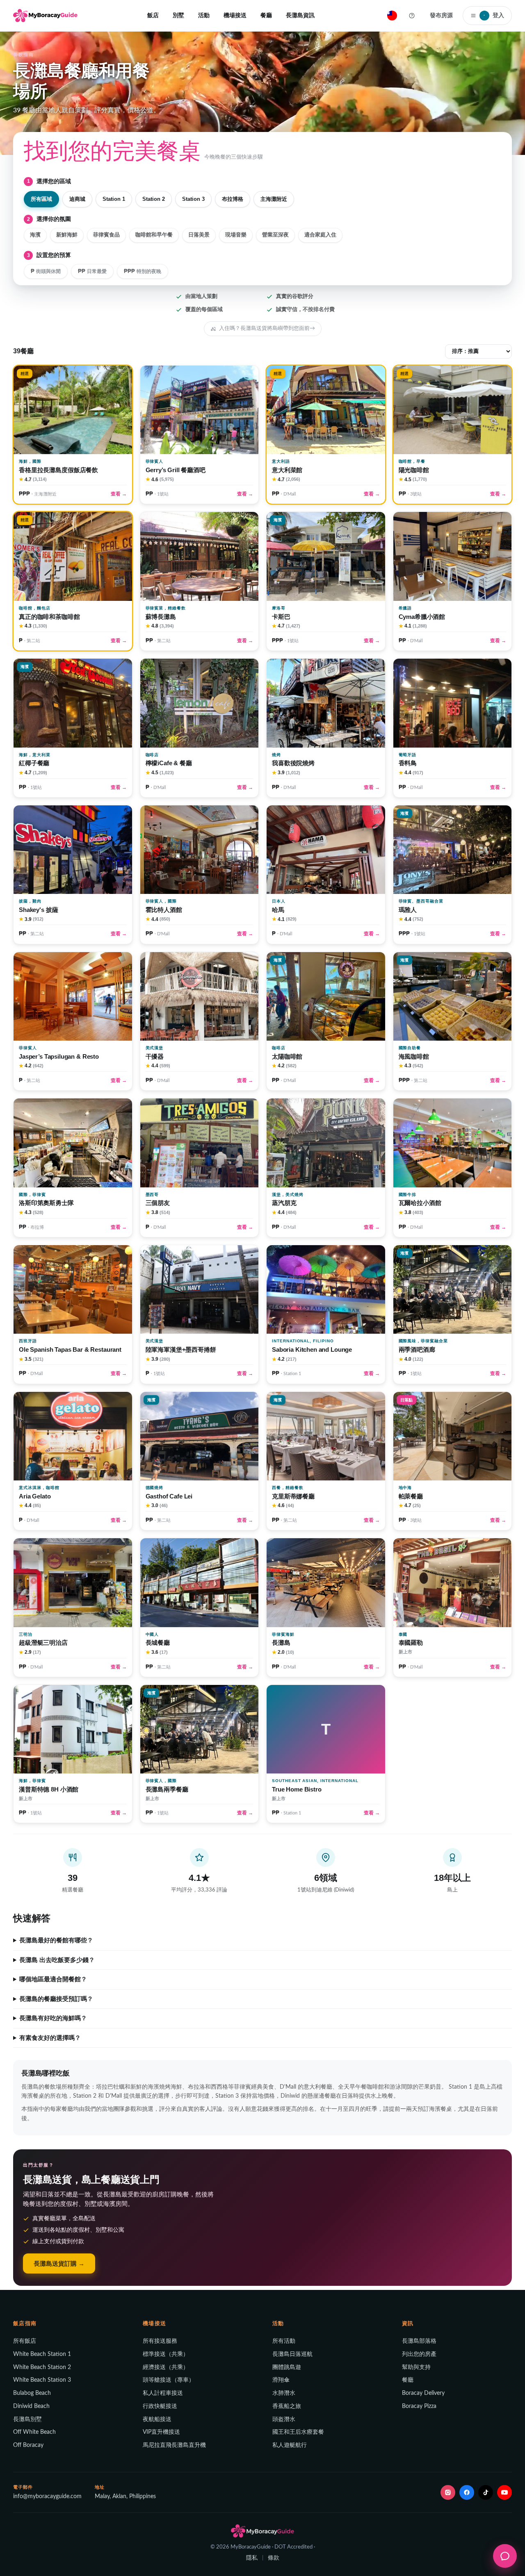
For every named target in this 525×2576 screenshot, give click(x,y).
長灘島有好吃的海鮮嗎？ (53, 2018)
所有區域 (41, 199)
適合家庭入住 (320, 235)
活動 (204, 15)
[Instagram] (448, 2492)
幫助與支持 (416, 2367)
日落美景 (199, 235)
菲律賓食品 (106, 235)
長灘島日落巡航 (292, 2354)
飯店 (153, 15)
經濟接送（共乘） (166, 2367)
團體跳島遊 (287, 2367)
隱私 (252, 2558)
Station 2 (154, 199)
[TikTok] (486, 2492)
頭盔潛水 (284, 2419)
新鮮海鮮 (67, 235)
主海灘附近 (274, 199)
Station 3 (193, 199)
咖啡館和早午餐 (154, 235)
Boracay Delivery (423, 2393)
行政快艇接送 (160, 2406)
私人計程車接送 (163, 2393)
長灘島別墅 (27, 2419)
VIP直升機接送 (161, 2432)
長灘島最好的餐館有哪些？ (56, 1940)
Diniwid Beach (31, 2406)
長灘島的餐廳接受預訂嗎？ (56, 1999)
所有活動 (284, 2341)
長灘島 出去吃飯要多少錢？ (57, 1960)
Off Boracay (28, 2445)
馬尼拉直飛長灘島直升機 (174, 2445)
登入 (494, 15)
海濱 (35, 235)
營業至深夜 (275, 235)
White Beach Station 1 (42, 2354)
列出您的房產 (419, 2354)
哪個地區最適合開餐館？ (53, 1979)
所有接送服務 (160, 2341)
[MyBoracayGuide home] (45, 16)
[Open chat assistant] (505, 2556)
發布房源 (441, 15)
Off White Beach (34, 2432)
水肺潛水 (284, 2393)
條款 (274, 2558)
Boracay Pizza (419, 2406)
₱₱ (92, 271)
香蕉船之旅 (287, 2406)
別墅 (178, 15)
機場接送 (235, 15)
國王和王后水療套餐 (298, 2432)
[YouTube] (504, 2492)
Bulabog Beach (32, 2393)
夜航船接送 (157, 2419)
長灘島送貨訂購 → (59, 2263)
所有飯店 (25, 2341)
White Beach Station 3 (42, 2380)
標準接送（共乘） (166, 2354)
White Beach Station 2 (42, 2367)
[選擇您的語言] (392, 16)
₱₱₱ (143, 271)
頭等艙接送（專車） (169, 2380)
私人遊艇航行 (290, 2445)
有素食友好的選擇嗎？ (50, 2038)
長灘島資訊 (300, 15)
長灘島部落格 (419, 2341)
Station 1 (114, 199)
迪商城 (77, 199)
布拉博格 (233, 199)
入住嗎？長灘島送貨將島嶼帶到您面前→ (267, 328)
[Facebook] (467, 2492)
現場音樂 (236, 235)
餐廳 (266, 15)
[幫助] (412, 16)
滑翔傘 (281, 2380)
